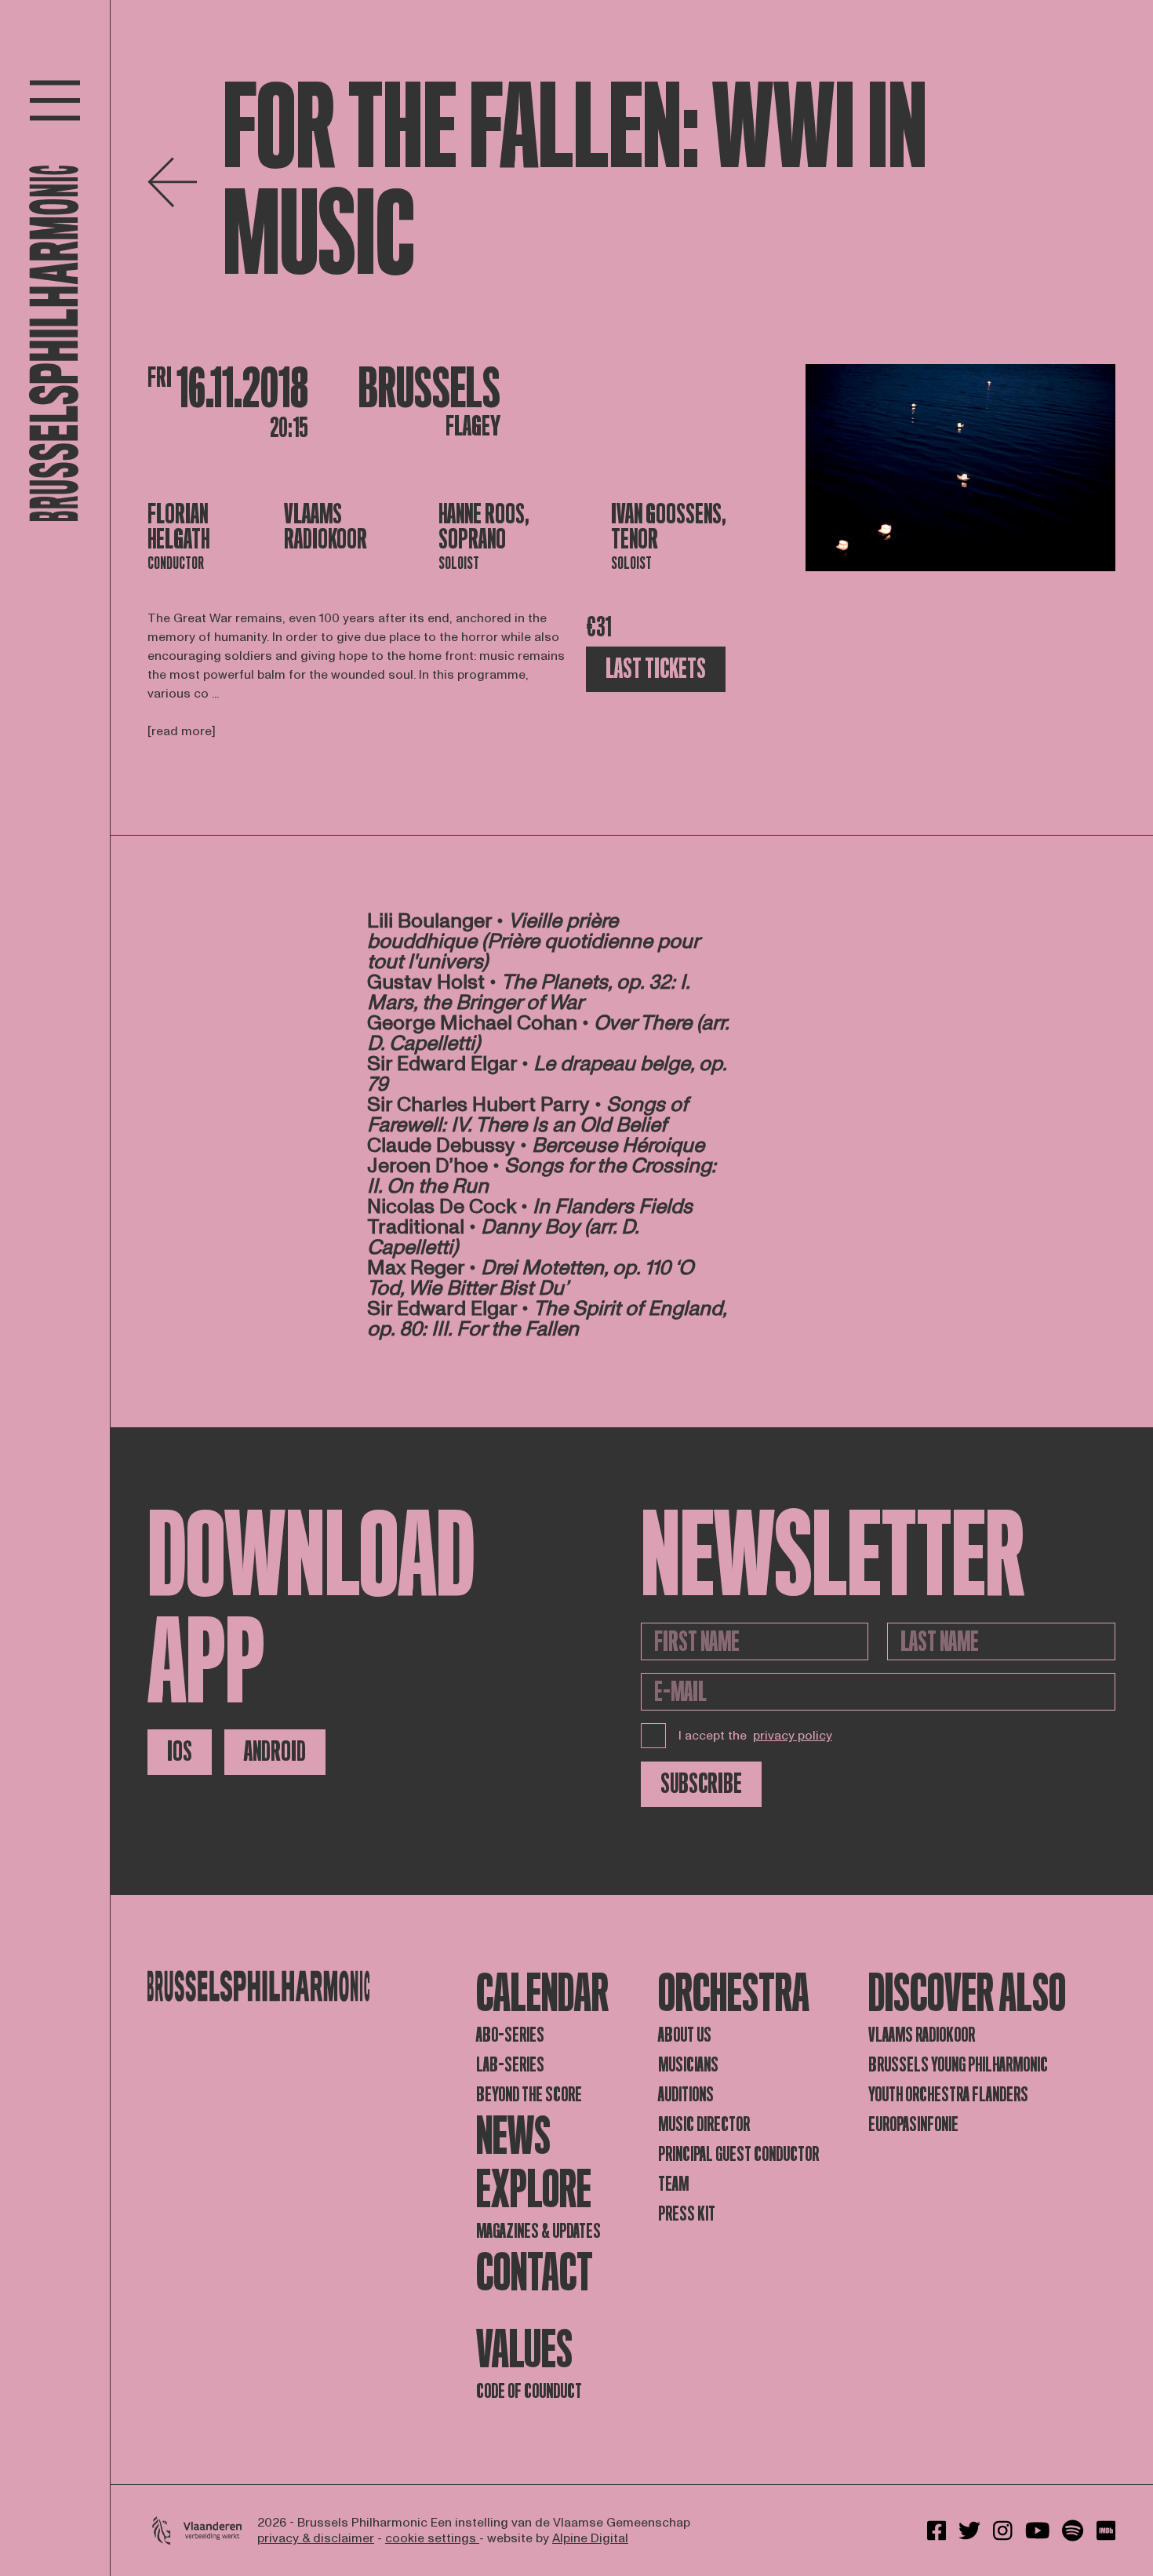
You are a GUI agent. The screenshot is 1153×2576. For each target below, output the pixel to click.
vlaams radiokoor (922, 2035)
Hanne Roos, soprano (484, 527)
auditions (686, 2095)
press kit (687, 2214)
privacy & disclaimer (316, 2538)
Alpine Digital (590, 2538)
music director (704, 2124)
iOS (180, 1752)
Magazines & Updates (538, 2231)
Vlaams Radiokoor (326, 527)
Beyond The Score (529, 2095)
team (673, 2184)
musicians (688, 2065)
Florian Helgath (178, 527)
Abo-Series (510, 2035)
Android (275, 1752)
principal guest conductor (738, 2154)
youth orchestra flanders (948, 2095)
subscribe (701, 1784)
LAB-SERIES (510, 2065)
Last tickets (656, 669)
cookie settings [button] (432, 2538)
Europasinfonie (913, 2124)
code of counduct (529, 2391)
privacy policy (793, 1736)
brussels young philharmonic (958, 2065)
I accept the (755, 1736)
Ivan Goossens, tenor (669, 527)
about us (685, 2035)
